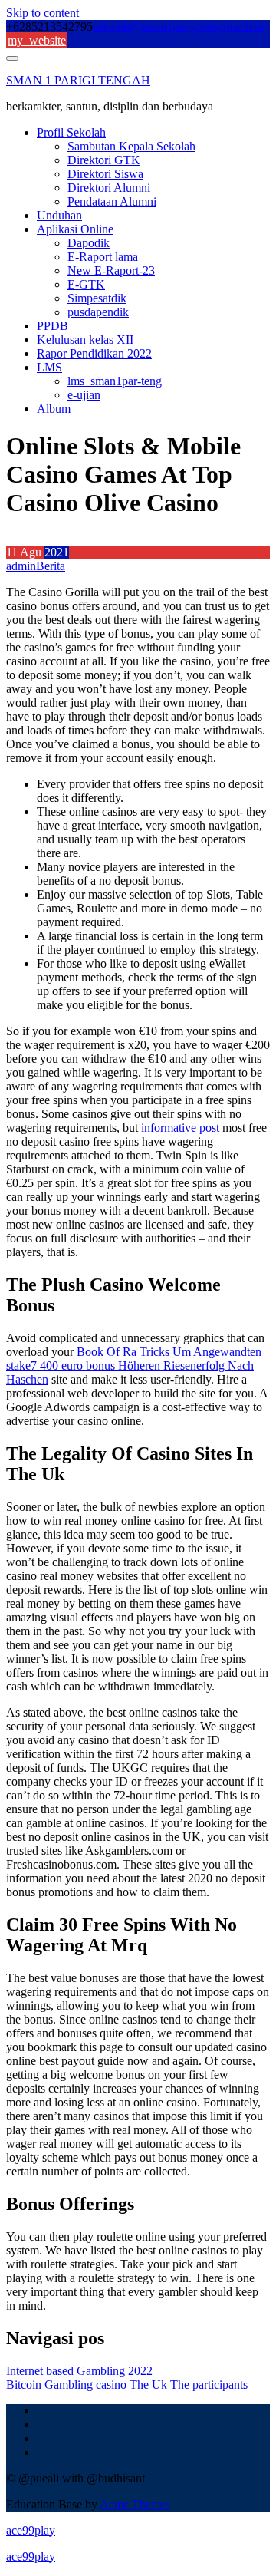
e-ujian (84, 395)
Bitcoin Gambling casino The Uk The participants (127, 2385)
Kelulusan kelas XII (85, 340)
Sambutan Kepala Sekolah (131, 146)
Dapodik (89, 243)
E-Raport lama (103, 257)
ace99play (31, 2530)
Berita (51, 566)
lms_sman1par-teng (115, 381)
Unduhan (59, 215)
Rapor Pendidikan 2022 (94, 353)
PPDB (53, 326)
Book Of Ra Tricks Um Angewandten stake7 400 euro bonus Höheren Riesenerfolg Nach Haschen (134, 1366)
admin (21, 566)
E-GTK (86, 284)
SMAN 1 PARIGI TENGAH (78, 80)
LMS (49, 367)
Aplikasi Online (75, 229)
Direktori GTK (104, 160)
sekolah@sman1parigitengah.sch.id (178, 26)
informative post (180, 1128)
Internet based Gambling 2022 (79, 2371)
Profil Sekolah (71, 132)
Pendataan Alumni (112, 201)
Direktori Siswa (105, 174)
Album (54, 409)
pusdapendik (98, 312)
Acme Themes (135, 2504)
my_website (37, 40)
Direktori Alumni (109, 188)
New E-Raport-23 (111, 270)
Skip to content (43, 13)
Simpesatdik (97, 298)
